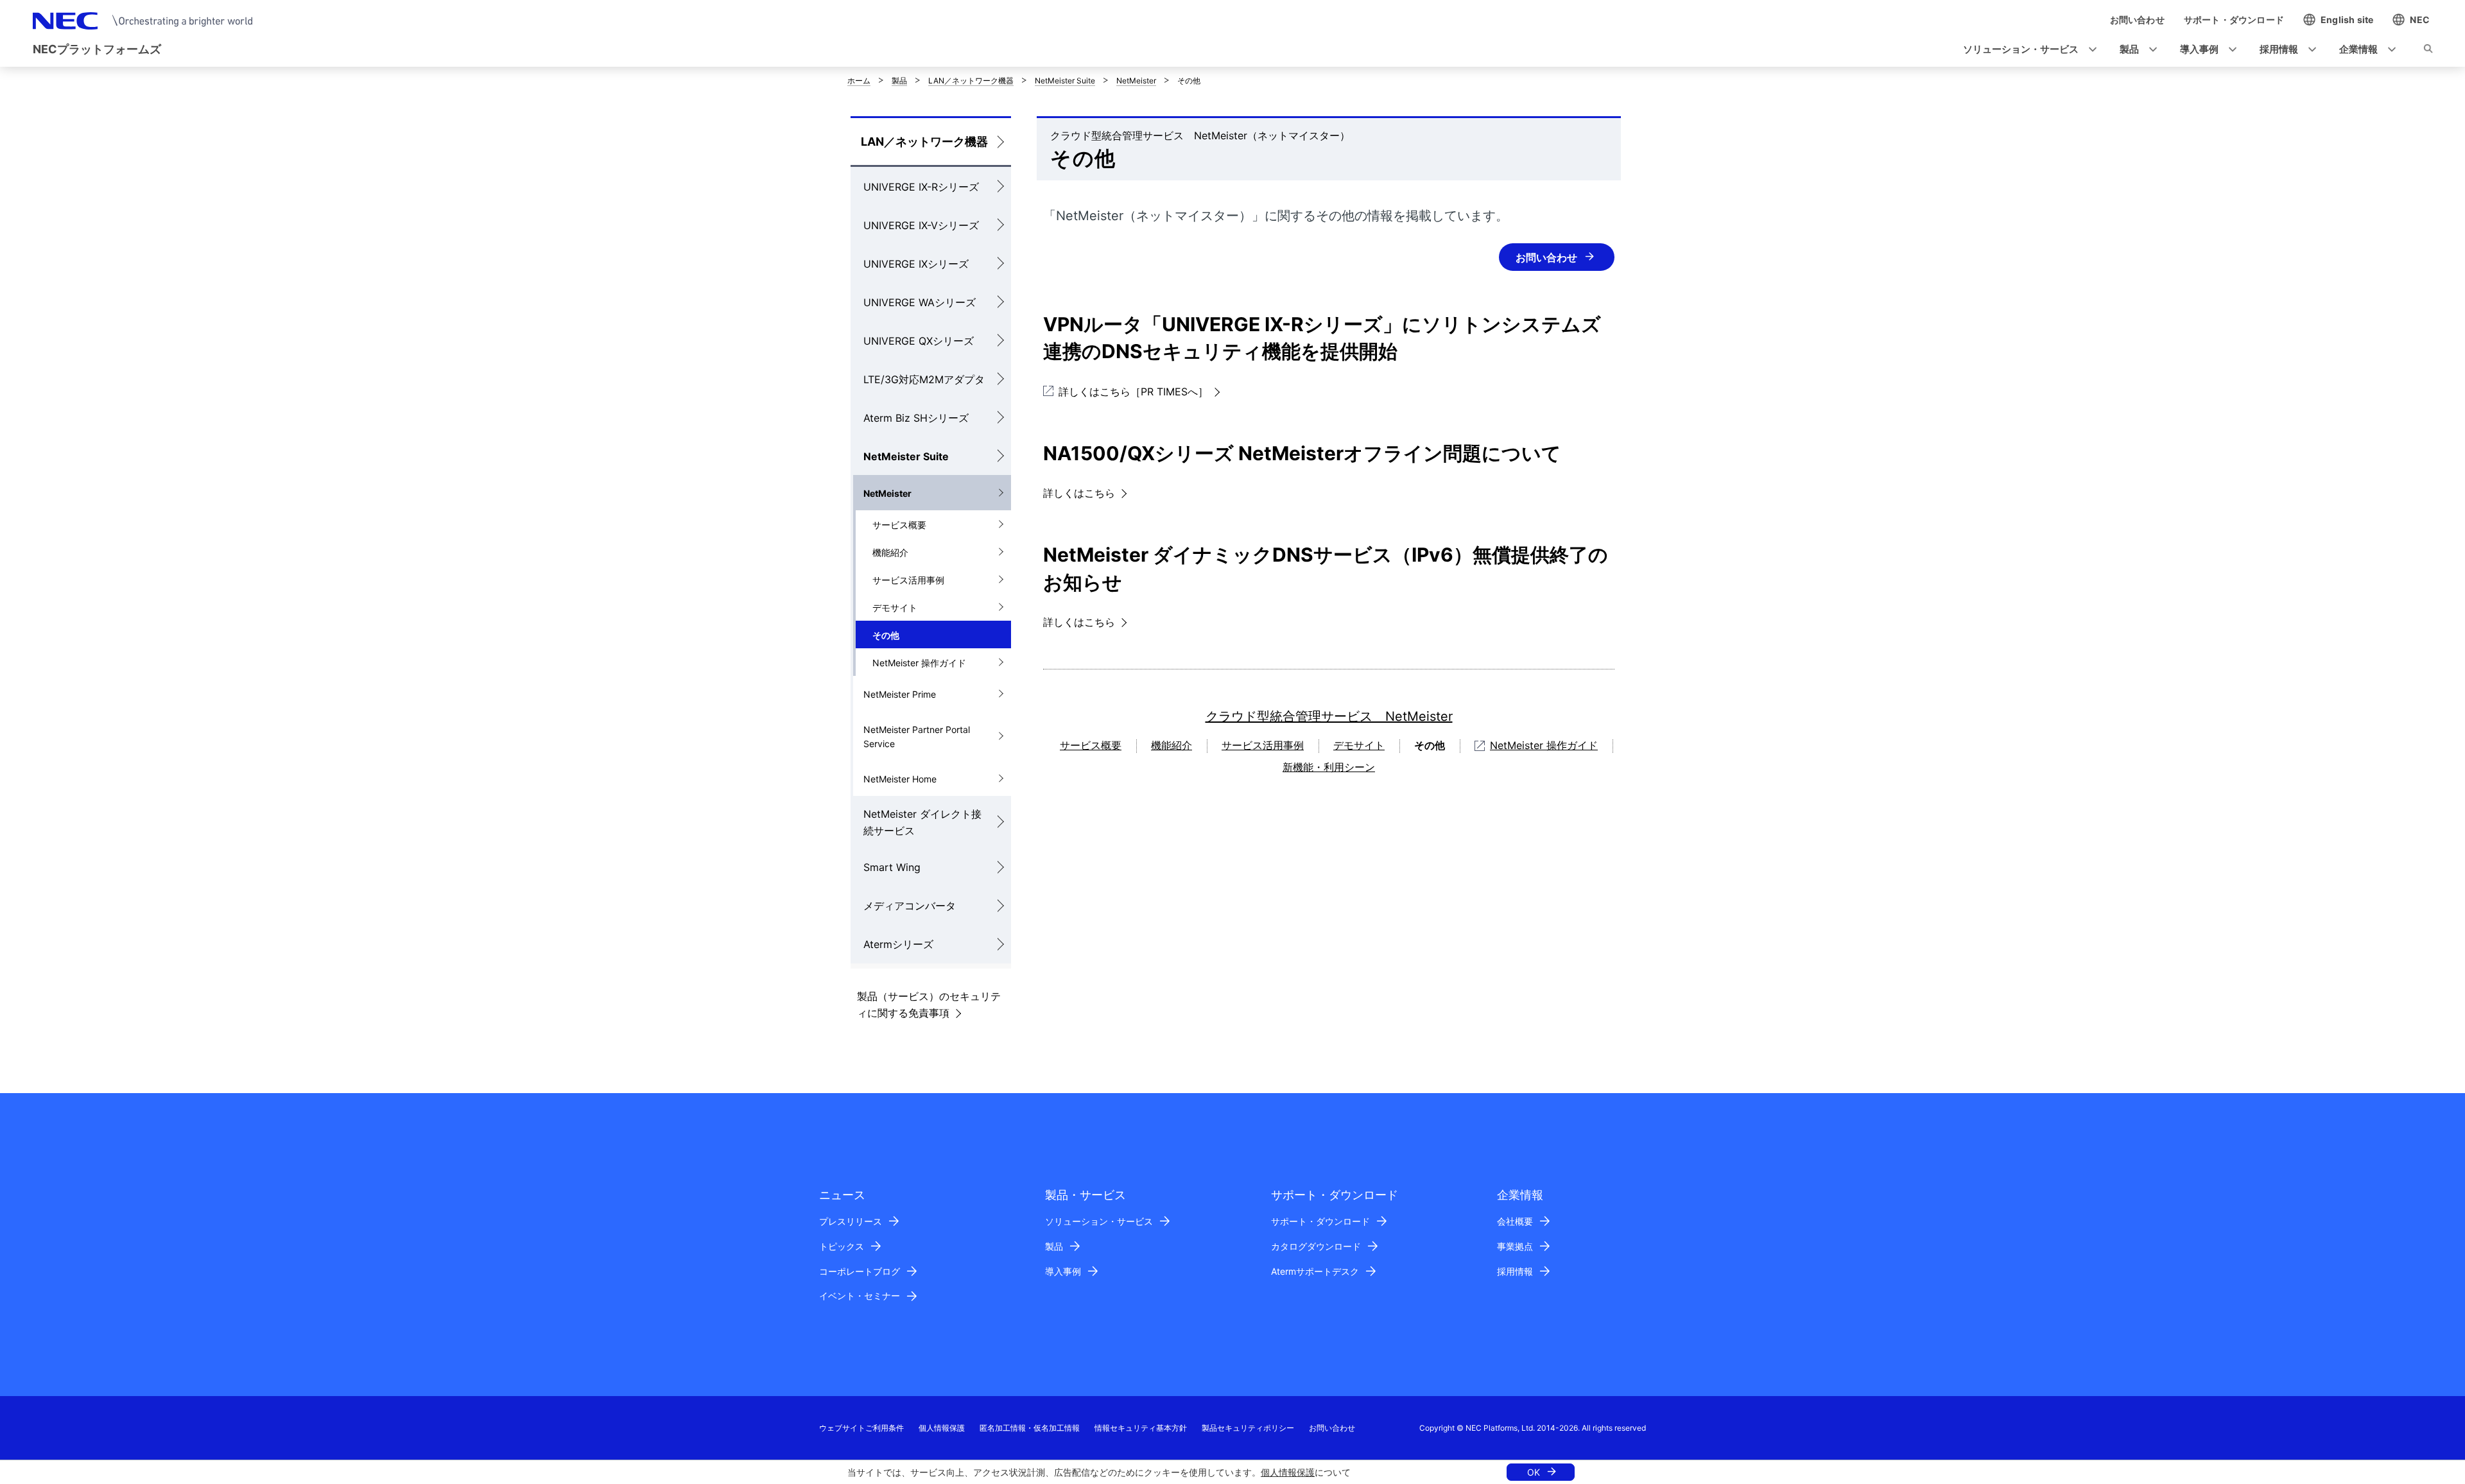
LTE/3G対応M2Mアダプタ (924, 379)
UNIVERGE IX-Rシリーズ (921, 187)
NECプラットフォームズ (97, 49)
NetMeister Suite (1065, 81)
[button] (2026, 50)
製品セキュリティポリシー (1248, 1428)
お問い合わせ (1546, 257)
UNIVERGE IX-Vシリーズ (921, 225)
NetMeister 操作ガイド (919, 663)
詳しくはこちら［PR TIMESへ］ (1133, 392)
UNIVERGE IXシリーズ (916, 264)
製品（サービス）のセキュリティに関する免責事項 (929, 1005)
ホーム (859, 81)
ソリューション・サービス (1099, 1221)
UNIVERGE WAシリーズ (920, 302)
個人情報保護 (1288, 1472)
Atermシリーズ (898, 944)
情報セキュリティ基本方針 (1141, 1428)
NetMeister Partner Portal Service (917, 737)
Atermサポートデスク (1315, 1271)
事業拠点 (1515, 1246)
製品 (899, 81)
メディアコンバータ (910, 906)
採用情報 (1515, 1271)
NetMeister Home (900, 779)
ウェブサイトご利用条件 (861, 1428)
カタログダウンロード (1316, 1246)
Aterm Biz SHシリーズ (916, 418)
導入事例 (1063, 1271)
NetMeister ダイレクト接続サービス (922, 822)
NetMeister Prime (900, 694)
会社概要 (1515, 1221)
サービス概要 (899, 525)
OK (1534, 1472)
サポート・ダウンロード (1320, 1221)
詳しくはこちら (1079, 493)
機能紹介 (890, 552)
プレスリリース (851, 1221)
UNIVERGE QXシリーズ (919, 341)
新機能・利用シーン (1329, 767)
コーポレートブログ (860, 1271)
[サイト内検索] (2428, 51)
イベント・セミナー (860, 1296)
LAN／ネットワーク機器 (971, 81)
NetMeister (1136, 81)
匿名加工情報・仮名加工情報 (1030, 1428)
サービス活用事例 (908, 580)
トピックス (842, 1246)
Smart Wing (892, 867)
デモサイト (895, 608)
